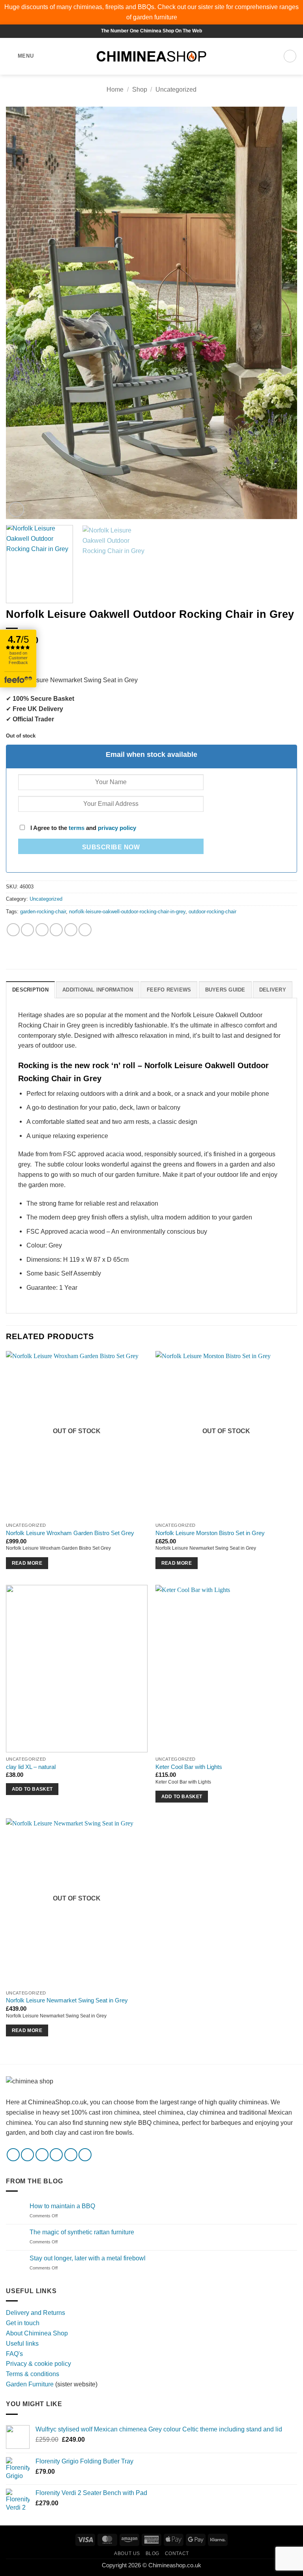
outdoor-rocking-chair (212, 912)
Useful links (22, 2343)
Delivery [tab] (273, 990)
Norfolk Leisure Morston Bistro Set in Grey (210, 1533)
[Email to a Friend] (56, 930)
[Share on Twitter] (42, 930)
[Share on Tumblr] (85, 930)
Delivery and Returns (36, 2313)
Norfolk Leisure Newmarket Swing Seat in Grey (67, 2000)
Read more (27, 1563)
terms (77, 828)
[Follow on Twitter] (42, 2155)
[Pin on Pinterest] (71, 930)
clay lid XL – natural (31, 1767)
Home (115, 89)
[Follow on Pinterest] (71, 2155)
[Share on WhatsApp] (13, 930)
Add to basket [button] (32, 1789)
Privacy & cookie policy (38, 2363)
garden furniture (155, 17)
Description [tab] (30, 990)
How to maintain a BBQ (62, 2206)
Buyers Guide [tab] (225, 990)
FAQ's (14, 2354)
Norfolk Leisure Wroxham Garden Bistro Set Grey (70, 1533)
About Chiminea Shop (37, 2333)
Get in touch (23, 2323)
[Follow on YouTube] (85, 2155)
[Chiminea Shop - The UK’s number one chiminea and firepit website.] (151, 56)
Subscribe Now (111, 847)
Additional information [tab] (98, 990)
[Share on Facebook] (27, 930)
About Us (127, 2553)
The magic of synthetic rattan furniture (82, 2232)
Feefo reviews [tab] (169, 990)
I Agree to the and (82, 828)
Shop (140, 89)
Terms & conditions (33, 2374)
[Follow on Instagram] (27, 2155)
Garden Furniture (31, 2384)
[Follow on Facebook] (13, 2155)
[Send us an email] (56, 2155)
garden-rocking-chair (43, 912)
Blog (152, 2553)
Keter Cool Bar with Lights (189, 1767)
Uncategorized (176, 89)
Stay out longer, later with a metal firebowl (88, 2258)
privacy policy (117, 828)
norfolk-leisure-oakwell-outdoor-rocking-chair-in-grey (127, 912)
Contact (177, 2553)
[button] (20, 56)
